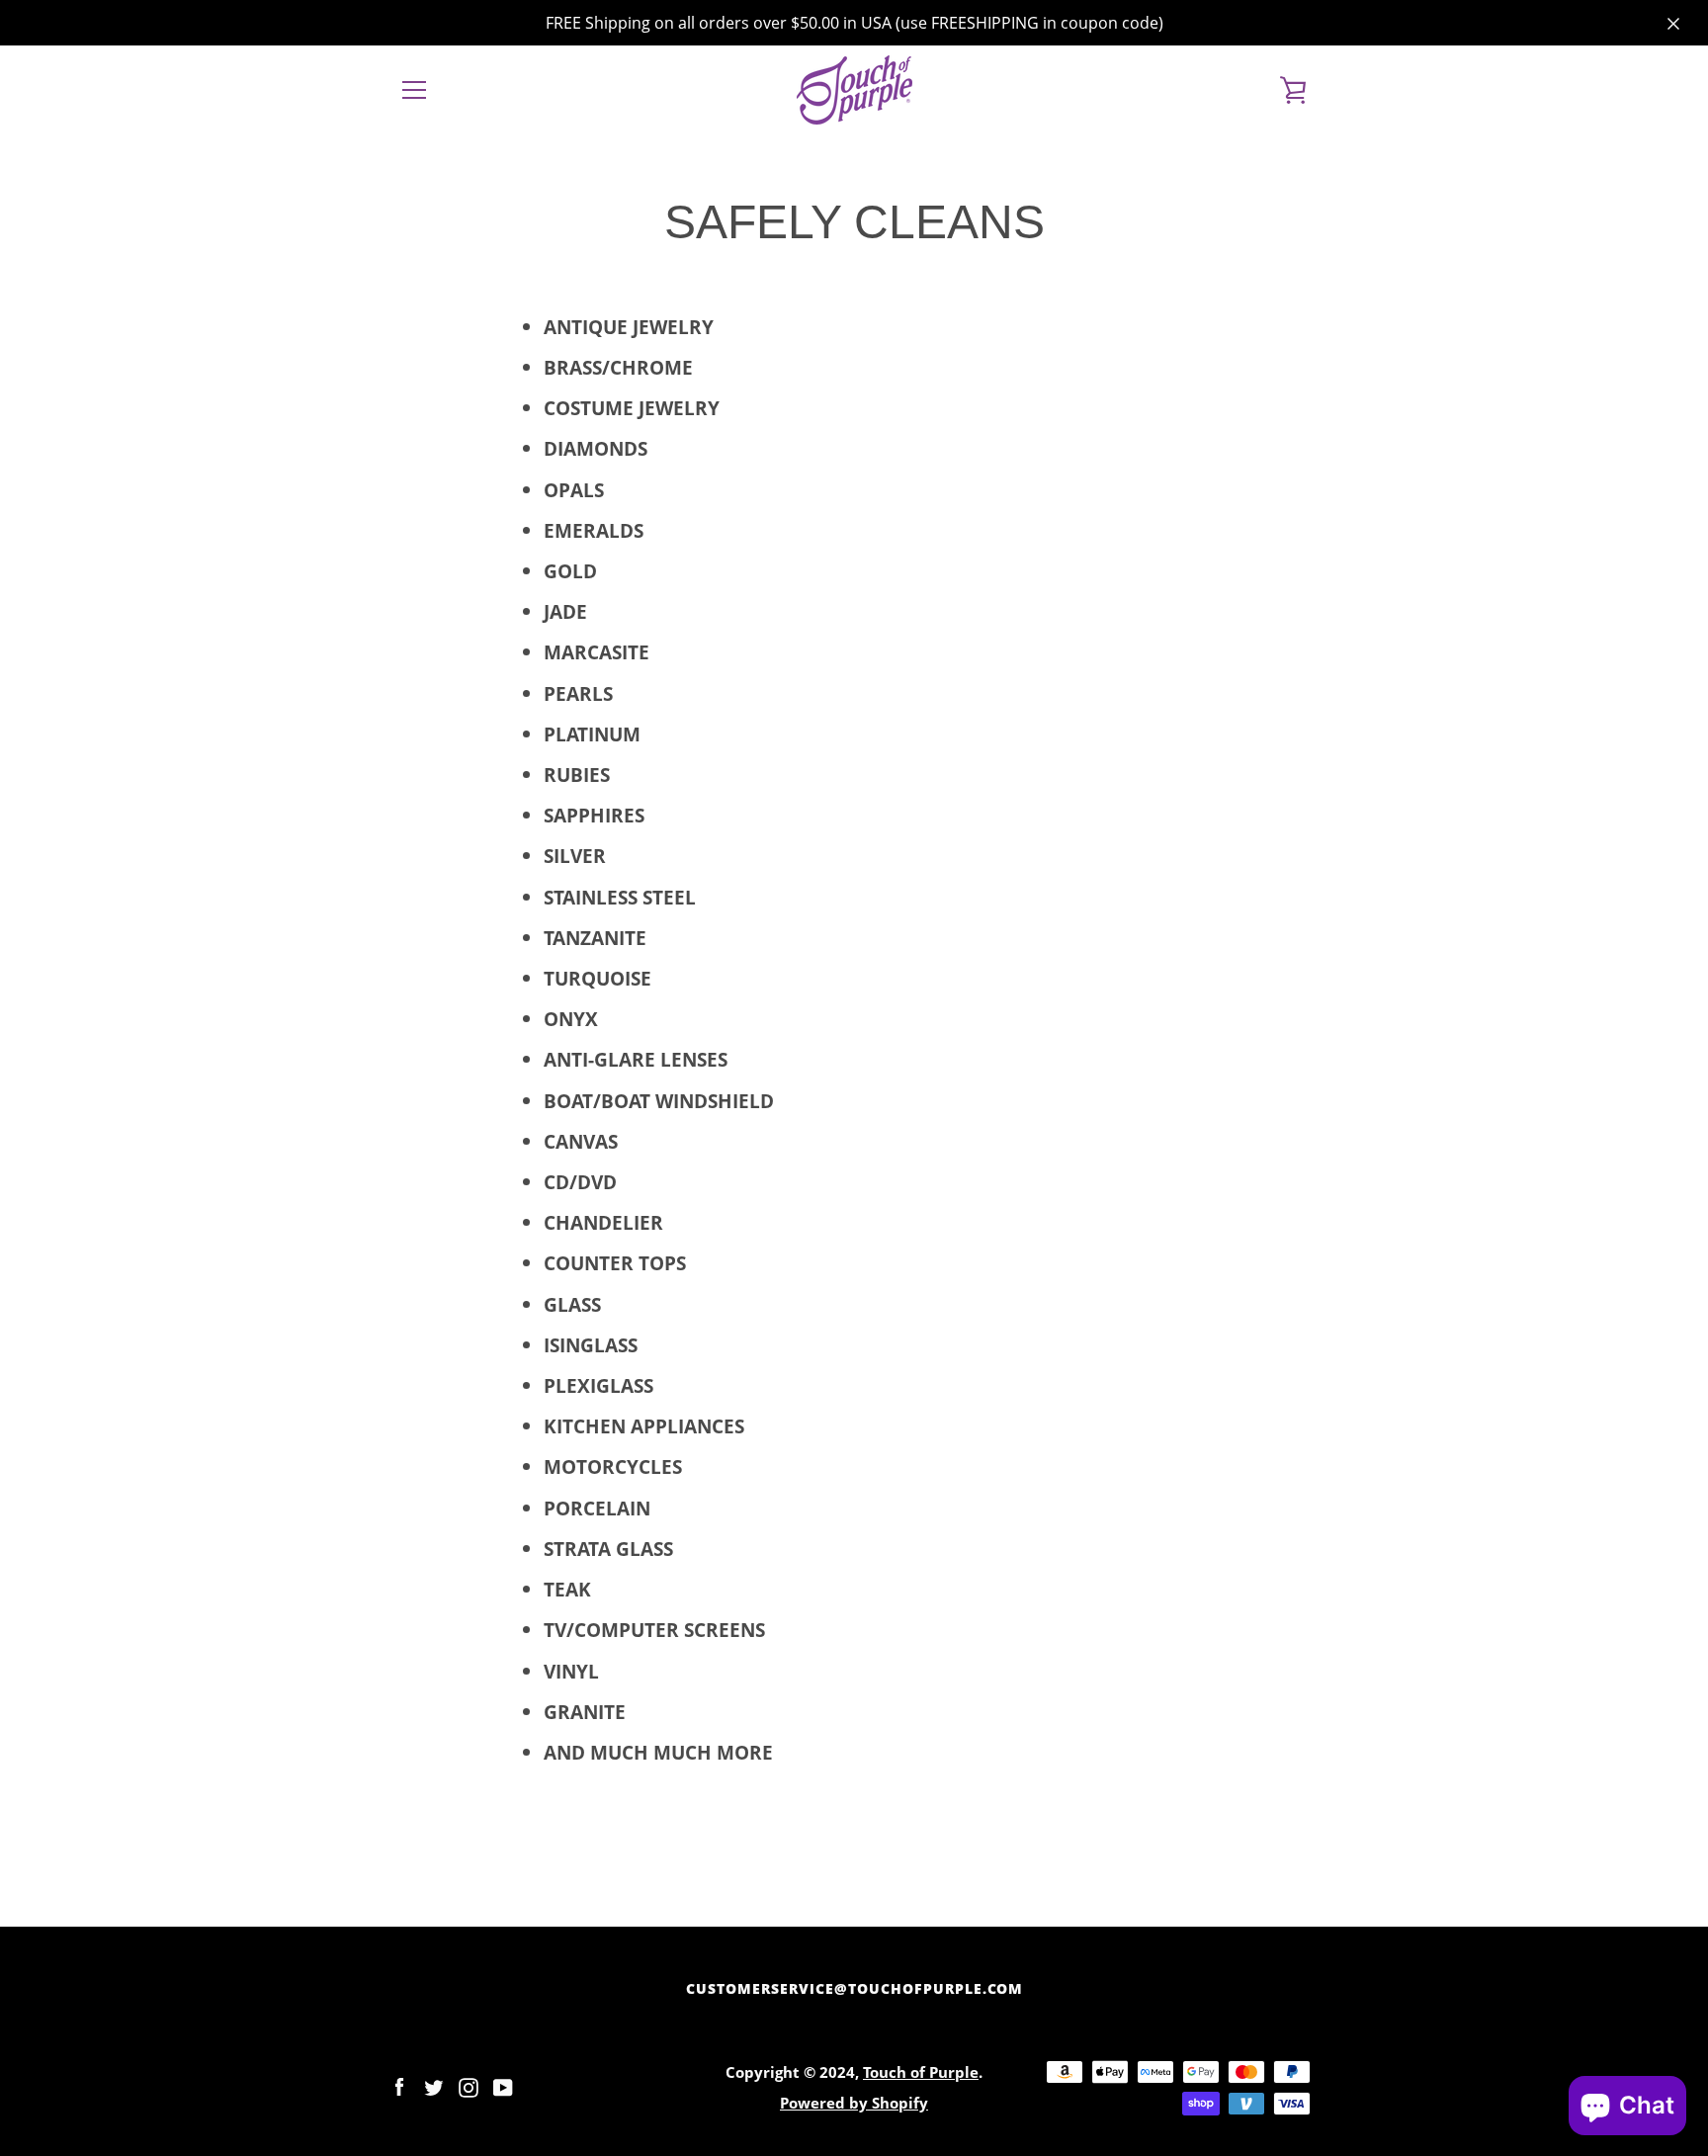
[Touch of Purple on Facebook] (399, 2085)
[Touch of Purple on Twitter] (434, 2085)
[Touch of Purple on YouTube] (503, 2085)
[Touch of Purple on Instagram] (469, 2085)
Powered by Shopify (854, 2103)
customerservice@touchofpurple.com (854, 1988)
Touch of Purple (921, 2072)
